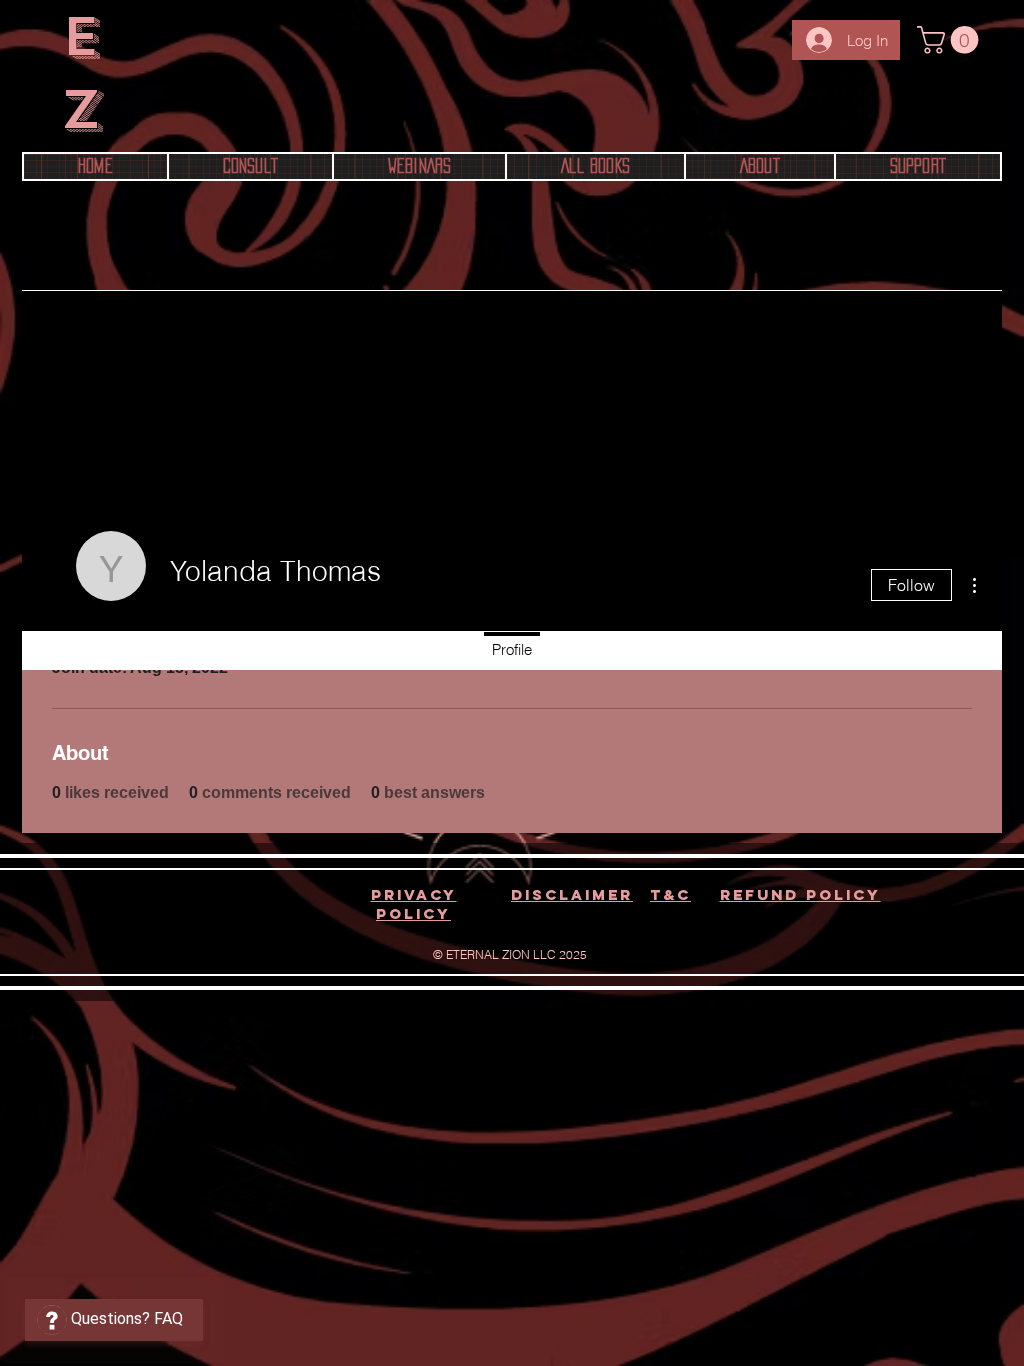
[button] (951, 40)
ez (81, 73)
